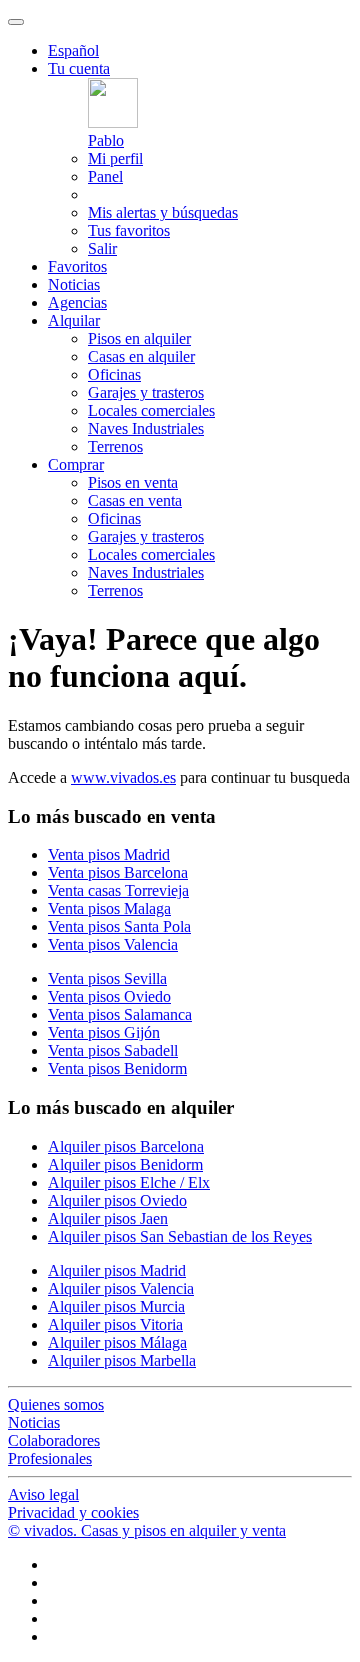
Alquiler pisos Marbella (122, 1360)
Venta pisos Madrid (109, 854)
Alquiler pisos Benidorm (125, 1164)
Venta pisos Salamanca (120, 1014)
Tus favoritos (129, 230)
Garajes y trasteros (146, 392)
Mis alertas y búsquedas (163, 212)
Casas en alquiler (141, 356)
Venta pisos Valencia (113, 944)
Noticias (74, 284)
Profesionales (50, 1458)
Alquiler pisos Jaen (108, 1218)
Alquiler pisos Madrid (117, 1270)
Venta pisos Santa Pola (119, 926)
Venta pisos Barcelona (118, 872)
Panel (105, 176)
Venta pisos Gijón (104, 1032)
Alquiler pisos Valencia (121, 1288)
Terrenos (115, 446)
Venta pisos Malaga (109, 908)
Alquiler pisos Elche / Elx (129, 1182)
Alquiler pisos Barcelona (126, 1146)
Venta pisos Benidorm (117, 1068)
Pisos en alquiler (139, 338)
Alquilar (74, 320)
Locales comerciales (151, 410)
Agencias (77, 302)
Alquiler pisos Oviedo (117, 1200)
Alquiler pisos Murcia (116, 1306)
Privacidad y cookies (73, 1512)
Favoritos (77, 266)
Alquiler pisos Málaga (117, 1342)
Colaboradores (54, 1440)
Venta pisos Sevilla (107, 978)
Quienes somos (56, 1404)
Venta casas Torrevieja (118, 890)
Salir (102, 248)
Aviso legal (43, 1494)
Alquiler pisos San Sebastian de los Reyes (180, 1236)
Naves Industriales (146, 428)
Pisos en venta (133, 482)
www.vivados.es (123, 777)
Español (73, 50)
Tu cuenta (79, 68)
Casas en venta (135, 500)
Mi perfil (115, 158)
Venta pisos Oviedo (109, 996)
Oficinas (114, 374)
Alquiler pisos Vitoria (115, 1324)
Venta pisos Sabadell (113, 1050)
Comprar (76, 464)
